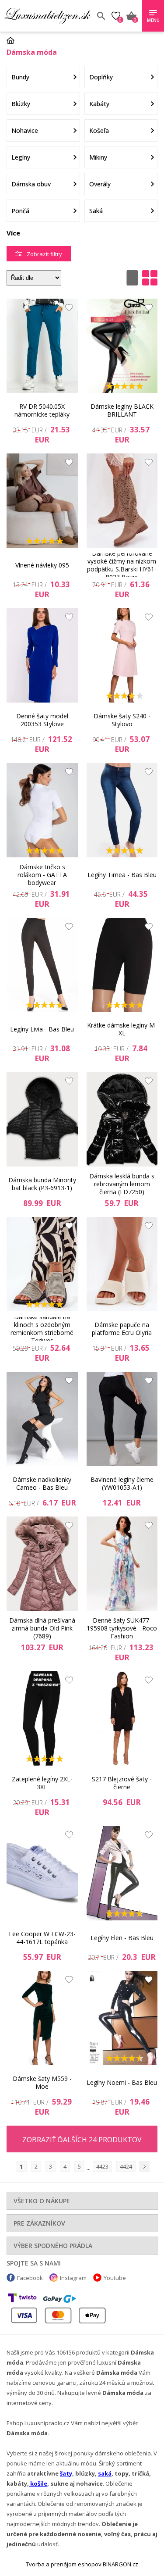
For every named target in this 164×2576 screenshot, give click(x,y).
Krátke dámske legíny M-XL (122, 1029)
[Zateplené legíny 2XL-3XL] (42, 1718)
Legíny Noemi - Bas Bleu (122, 2082)
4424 (126, 2166)
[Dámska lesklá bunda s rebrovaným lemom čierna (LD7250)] (122, 1119)
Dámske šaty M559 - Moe (42, 2082)
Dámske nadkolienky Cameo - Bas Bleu (42, 1483)
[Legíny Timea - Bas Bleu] (122, 810)
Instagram (73, 2278)
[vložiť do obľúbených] (67, 310)
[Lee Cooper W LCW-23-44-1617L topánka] (42, 1873)
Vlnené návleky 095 (42, 565)
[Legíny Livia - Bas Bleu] (42, 965)
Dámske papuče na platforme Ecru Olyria (122, 1329)
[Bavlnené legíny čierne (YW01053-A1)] (122, 1419)
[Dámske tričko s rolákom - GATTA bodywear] (42, 810)
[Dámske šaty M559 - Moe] (42, 2018)
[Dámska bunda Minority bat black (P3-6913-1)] (42, 1119)
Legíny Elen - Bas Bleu (122, 1938)
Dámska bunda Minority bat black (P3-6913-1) (42, 1184)
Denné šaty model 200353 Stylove (42, 720)
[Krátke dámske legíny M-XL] (122, 965)
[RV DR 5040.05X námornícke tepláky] (42, 346)
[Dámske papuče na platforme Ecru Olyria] (122, 1264)
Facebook (30, 2278)
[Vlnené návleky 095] (42, 501)
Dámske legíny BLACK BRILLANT (122, 410)
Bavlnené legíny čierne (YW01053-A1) (122, 1483)
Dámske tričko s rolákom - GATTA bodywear (42, 875)
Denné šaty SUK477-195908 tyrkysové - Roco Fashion (122, 1628)
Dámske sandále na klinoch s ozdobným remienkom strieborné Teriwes (42, 1329)
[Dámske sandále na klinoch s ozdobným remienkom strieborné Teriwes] (42, 1264)
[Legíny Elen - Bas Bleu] (122, 1873)
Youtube (115, 2278)
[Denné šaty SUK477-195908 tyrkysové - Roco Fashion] (122, 1564)
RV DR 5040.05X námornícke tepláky (42, 410)
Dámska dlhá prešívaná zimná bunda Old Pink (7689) (42, 1628)
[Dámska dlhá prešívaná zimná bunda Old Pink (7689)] (42, 1564)
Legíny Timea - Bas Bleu (122, 875)
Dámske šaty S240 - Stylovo (122, 720)
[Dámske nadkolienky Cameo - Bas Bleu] (42, 1419)
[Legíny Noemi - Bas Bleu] (122, 2018)
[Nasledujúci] (144, 2166)
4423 (102, 2166)
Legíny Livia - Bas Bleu (42, 1029)
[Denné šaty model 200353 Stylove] (42, 655)
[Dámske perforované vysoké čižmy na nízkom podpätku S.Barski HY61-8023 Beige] (122, 501)
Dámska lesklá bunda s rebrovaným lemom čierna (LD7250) (122, 1184)
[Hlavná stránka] (14, 40)
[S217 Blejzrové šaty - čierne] (122, 1718)
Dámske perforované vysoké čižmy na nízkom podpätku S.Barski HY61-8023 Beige (122, 565)
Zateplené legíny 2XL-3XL (42, 1783)
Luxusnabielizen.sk (47, 16)
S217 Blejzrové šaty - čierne (122, 1783)
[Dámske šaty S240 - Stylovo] (122, 655)
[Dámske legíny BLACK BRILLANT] (122, 346)
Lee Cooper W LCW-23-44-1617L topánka (42, 1938)
